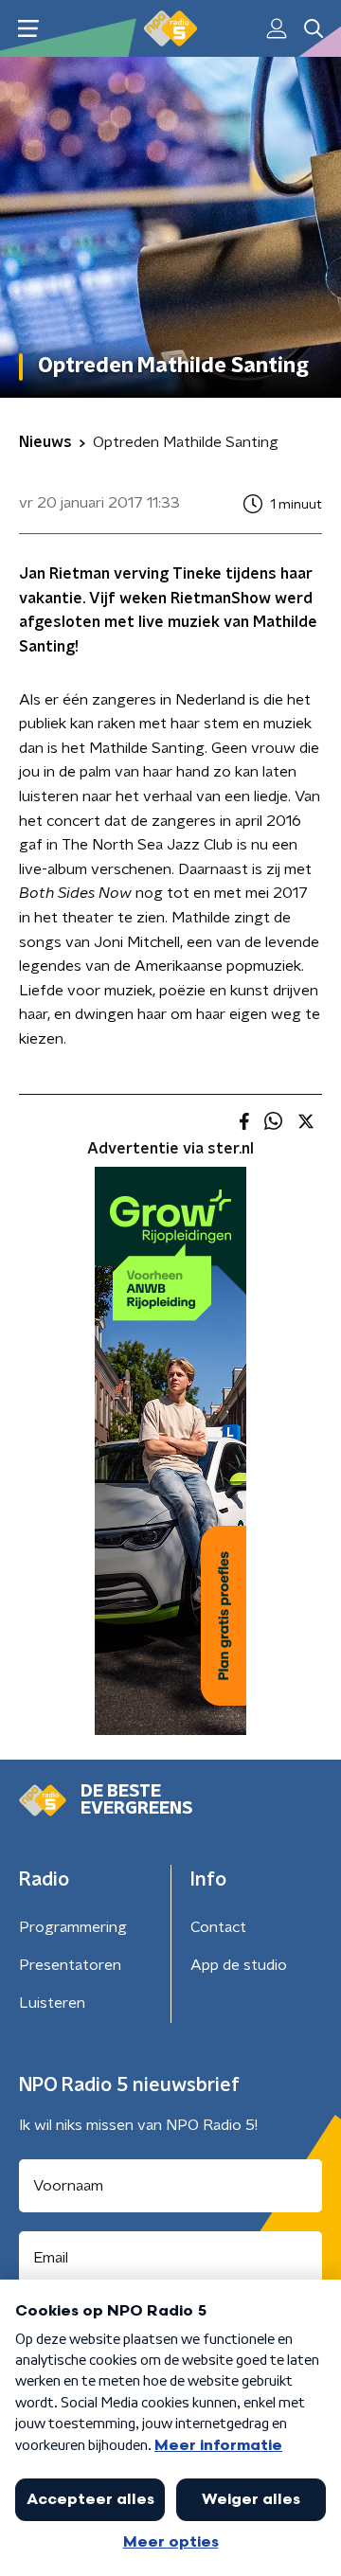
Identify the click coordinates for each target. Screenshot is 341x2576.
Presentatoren (70, 1965)
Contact (218, 1927)
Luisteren (52, 2003)
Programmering (73, 1927)
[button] (28, 29)
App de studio (239, 1965)
